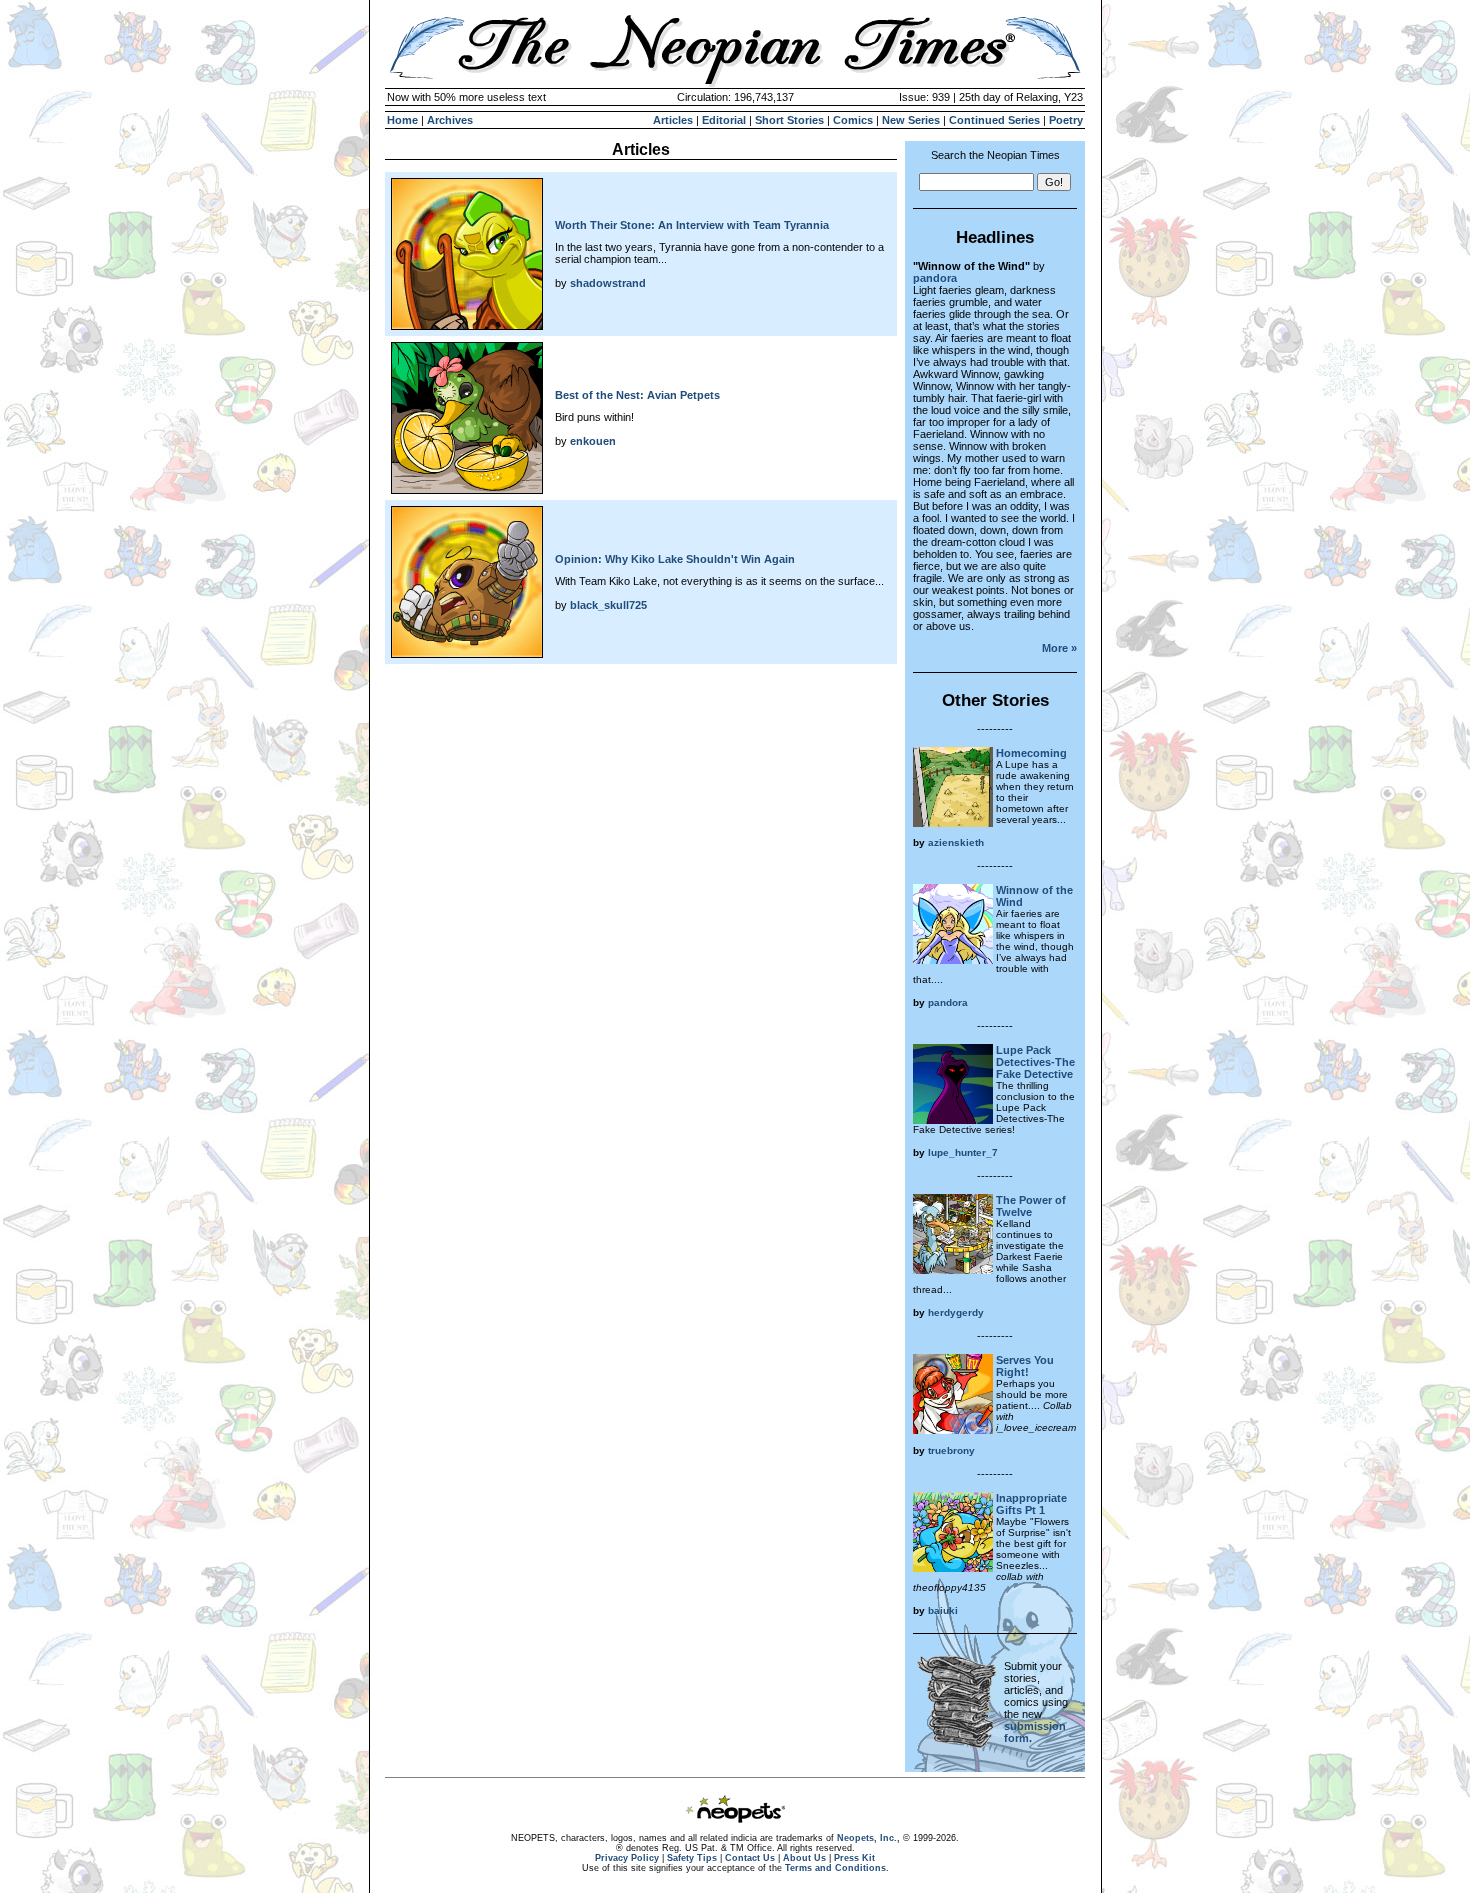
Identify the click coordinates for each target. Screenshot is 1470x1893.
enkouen (593, 441)
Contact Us (750, 1858)
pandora (935, 278)
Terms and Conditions (835, 1868)
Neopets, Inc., (868, 1838)
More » (1059, 648)
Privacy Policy (627, 1858)
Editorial (724, 120)
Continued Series (994, 120)
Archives (450, 120)
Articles (673, 120)
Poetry (1066, 120)
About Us (804, 1858)
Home (402, 120)
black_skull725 (608, 605)
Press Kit (854, 1858)
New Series (911, 120)
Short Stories (789, 120)
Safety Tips (692, 1858)
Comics (853, 120)
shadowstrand (608, 283)
